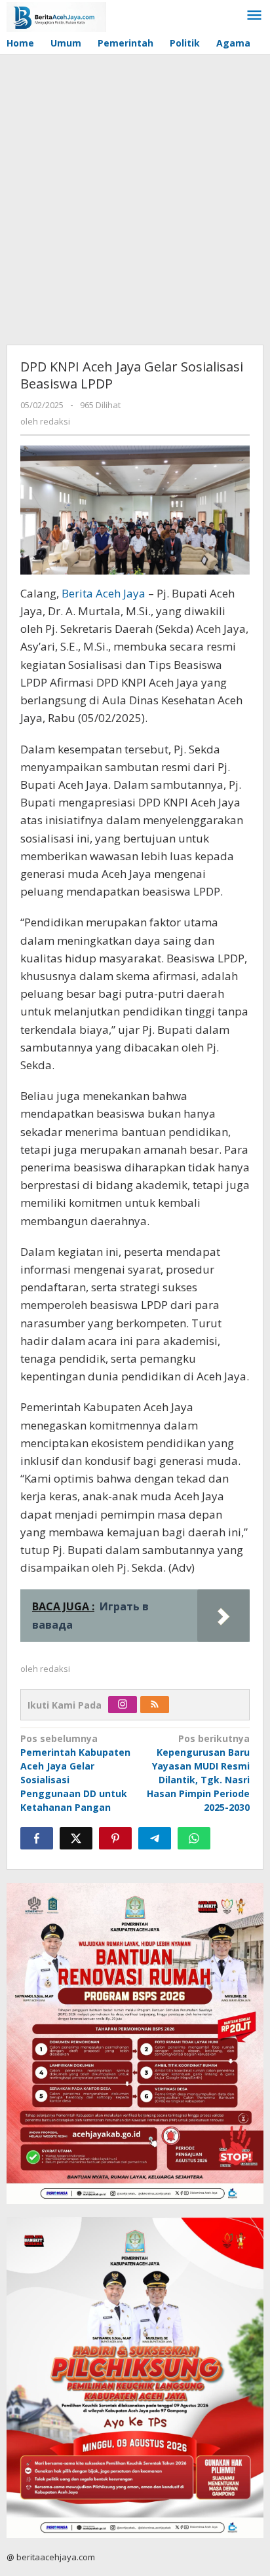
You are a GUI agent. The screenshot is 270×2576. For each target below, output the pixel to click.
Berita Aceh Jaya (104, 593)
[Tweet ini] (76, 1838)
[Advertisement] (135, 197)
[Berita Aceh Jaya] (56, 16)
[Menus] (254, 16)
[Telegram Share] (155, 1838)
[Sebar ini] (37, 1838)
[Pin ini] (115, 1838)
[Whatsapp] (194, 1838)
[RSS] (155, 1705)
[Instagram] (123, 1705)
